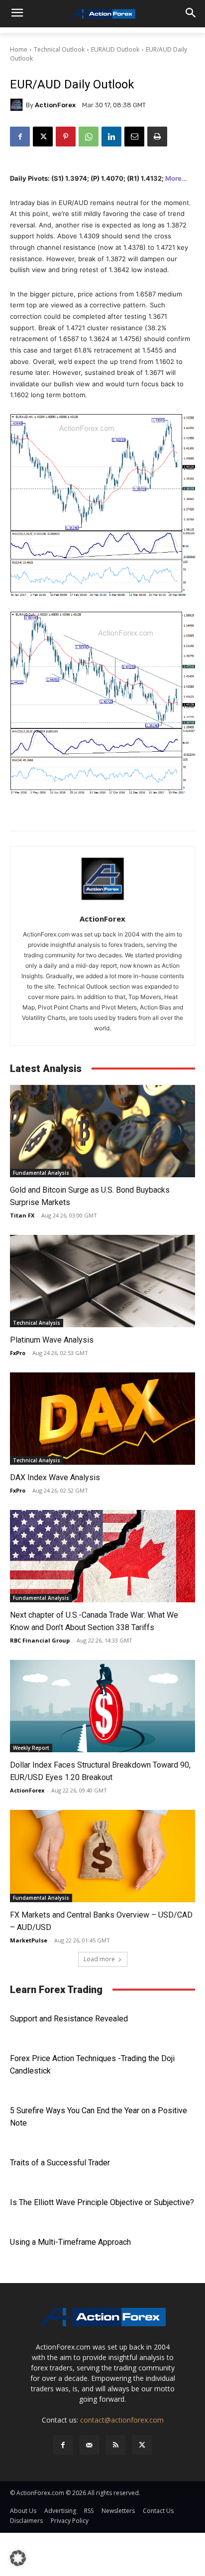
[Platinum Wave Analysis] (102, 1281)
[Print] (157, 137)
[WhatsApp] (89, 137)
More (173, 178)
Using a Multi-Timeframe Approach (70, 2242)
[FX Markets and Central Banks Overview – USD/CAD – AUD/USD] (102, 1856)
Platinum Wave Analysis (52, 1340)
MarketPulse (29, 1940)
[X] (43, 137)
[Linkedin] (111, 137)
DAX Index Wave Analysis (55, 1477)
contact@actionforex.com (122, 2420)
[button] (18, 2558)
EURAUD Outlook (115, 49)
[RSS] (116, 2445)
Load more (99, 1959)
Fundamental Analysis (41, 1173)
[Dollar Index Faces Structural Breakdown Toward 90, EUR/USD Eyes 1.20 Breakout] (102, 1706)
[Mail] (89, 2445)
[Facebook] (20, 137)
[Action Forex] (102, 14)
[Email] (134, 137)
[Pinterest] (66, 137)
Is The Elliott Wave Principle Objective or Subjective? (102, 2202)
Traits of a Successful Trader (60, 2163)
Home (19, 49)
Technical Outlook (59, 49)
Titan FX (22, 1215)
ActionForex (55, 105)
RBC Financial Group (40, 1640)
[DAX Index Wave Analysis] (102, 1419)
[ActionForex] (18, 105)
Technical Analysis (37, 1323)
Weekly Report (31, 1748)
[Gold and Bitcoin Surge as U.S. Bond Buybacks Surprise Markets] (102, 1131)
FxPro (18, 1353)
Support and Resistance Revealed (69, 2019)
